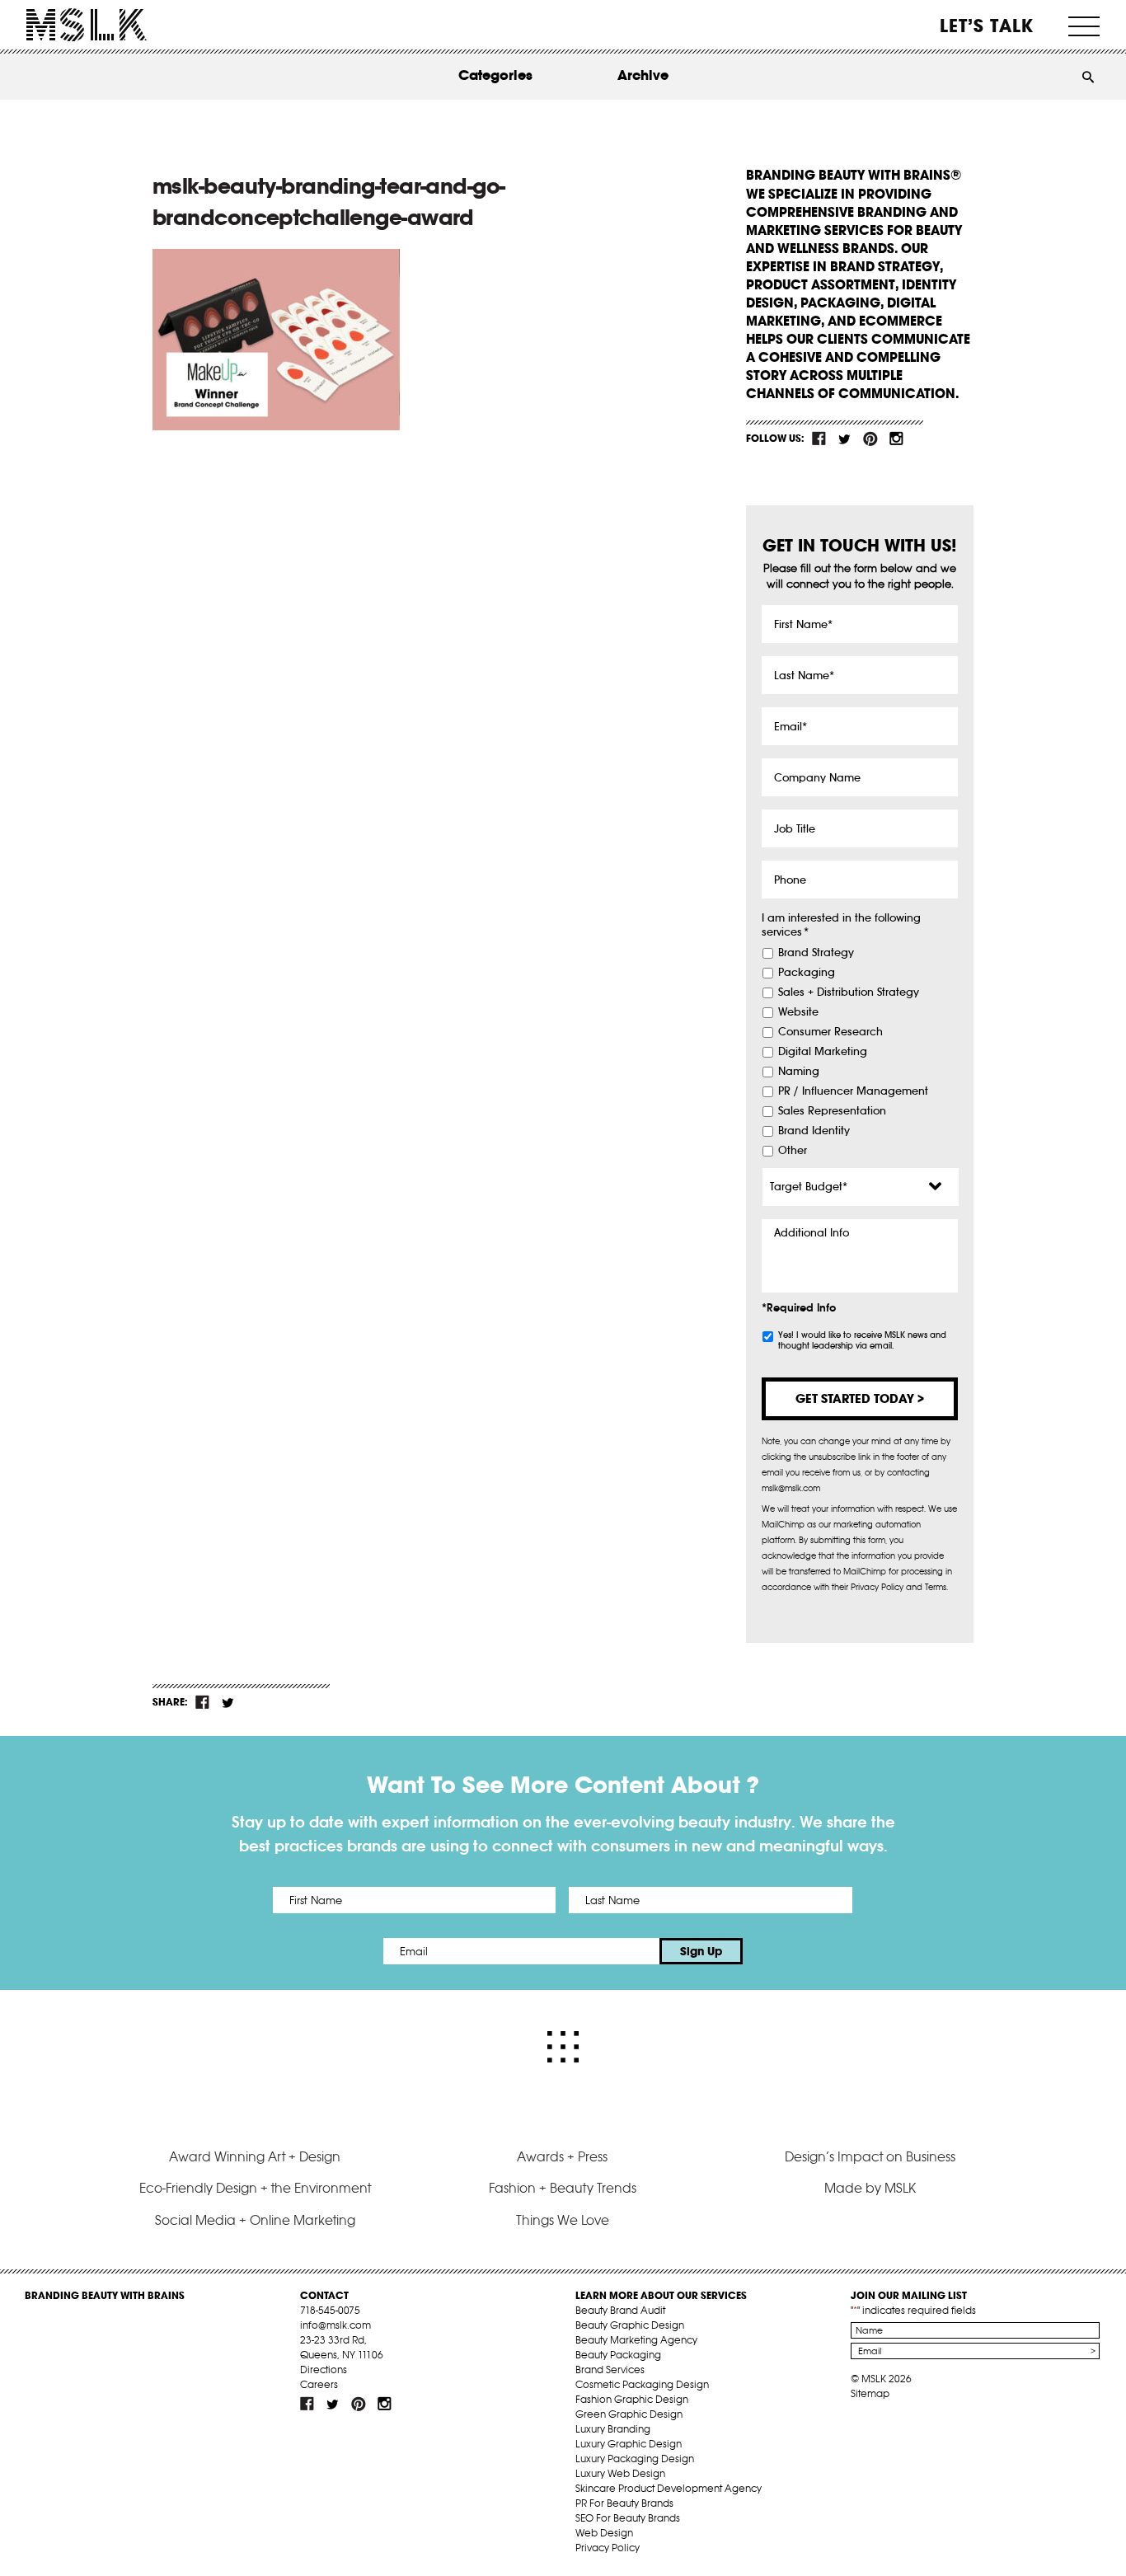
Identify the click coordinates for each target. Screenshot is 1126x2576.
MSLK (87, 25)
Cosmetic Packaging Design (642, 2384)
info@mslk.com (335, 2325)
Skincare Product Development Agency (669, 2488)
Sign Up (701, 1951)
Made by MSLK (870, 2188)
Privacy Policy (608, 2548)
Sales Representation (832, 1111)
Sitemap (870, 2393)
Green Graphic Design (629, 2414)
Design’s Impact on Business (870, 2156)
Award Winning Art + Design (255, 2156)
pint (870, 439)
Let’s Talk (987, 26)
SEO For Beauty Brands (628, 2518)
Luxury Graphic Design (629, 2444)
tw (845, 439)
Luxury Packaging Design (635, 2459)
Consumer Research (830, 1032)
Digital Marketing (823, 1052)
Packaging (807, 973)
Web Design (604, 2533)
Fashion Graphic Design (632, 2399)
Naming (799, 1072)
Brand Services (610, 2370)
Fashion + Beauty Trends (563, 2188)
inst (896, 439)
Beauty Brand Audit (620, 2310)
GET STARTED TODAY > (860, 1398)
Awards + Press (562, 2156)
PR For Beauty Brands (624, 2503)
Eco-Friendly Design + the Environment (255, 2188)
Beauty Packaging (618, 2355)
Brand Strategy (816, 953)
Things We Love (563, 2220)
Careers (319, 2384)
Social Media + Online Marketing (255, 2220)
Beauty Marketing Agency (636, 2340)
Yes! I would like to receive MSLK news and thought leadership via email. (862, 1340)
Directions (324, 2370)
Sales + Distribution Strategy (849, 992)
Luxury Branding (613, 2429)
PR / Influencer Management (853, 1091)
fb (819, 439)
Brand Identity (814, 1131)
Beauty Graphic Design (630, 2325)
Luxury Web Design (620, 2473)
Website (798, 1012)
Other (793, 1151)
